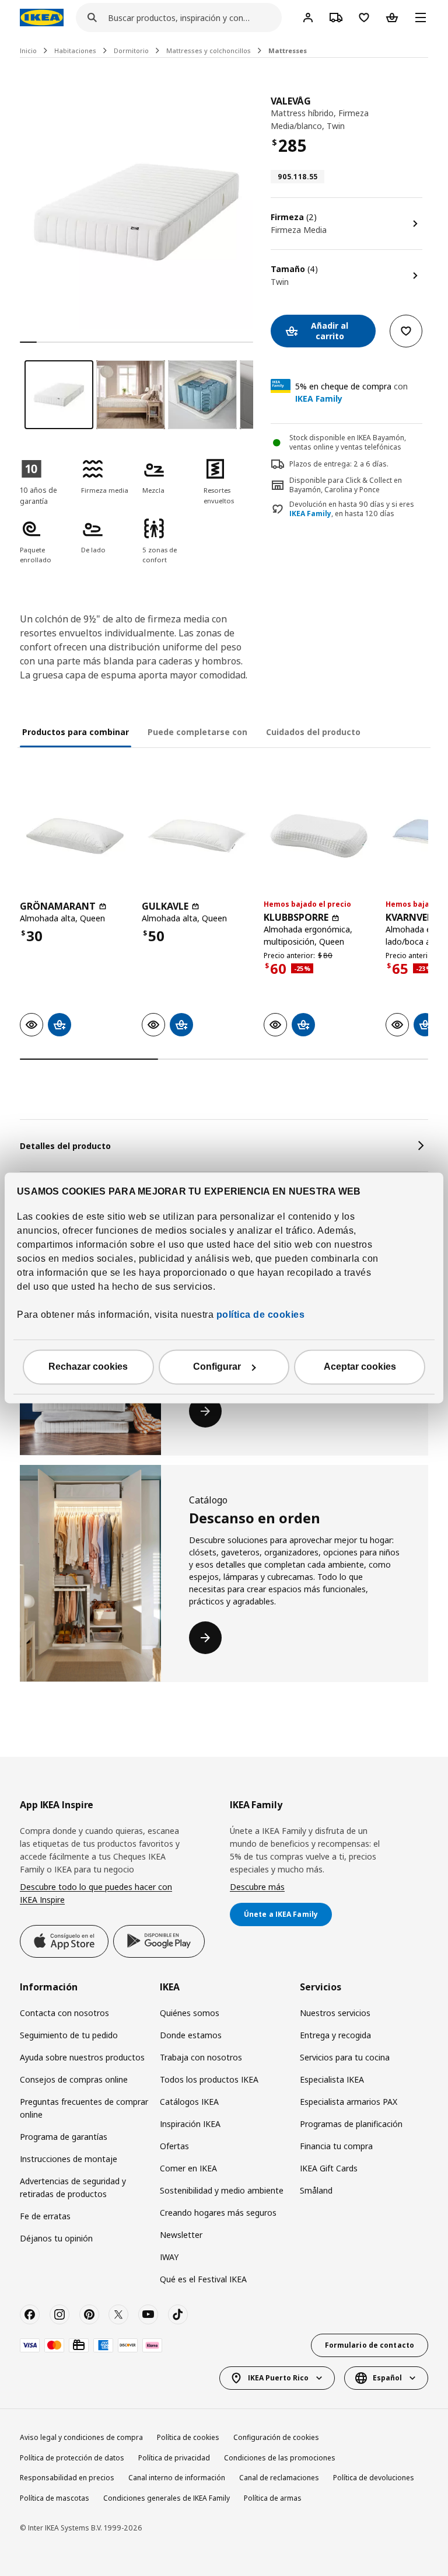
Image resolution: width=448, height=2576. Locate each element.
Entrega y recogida (335, 2035)
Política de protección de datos (72, 2458)
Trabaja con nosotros (201, 2057)
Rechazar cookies (88, 1367)
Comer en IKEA (188, 2168)
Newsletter (181, 2235)
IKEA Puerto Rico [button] (278, 2378)
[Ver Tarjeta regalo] (79, 2345)
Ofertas (174, 2146)
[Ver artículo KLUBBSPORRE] (319, 836)
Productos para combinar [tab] (76, 732)
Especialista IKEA (332, 2079)
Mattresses (288, 51)
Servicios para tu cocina (345, 2057)
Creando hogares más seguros (218, 2213)
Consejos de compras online (74, 2079)
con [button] (351, 392)
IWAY (169, 2257)
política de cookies (259, 1315)
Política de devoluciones (374, 2478)
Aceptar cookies (360, 1367)
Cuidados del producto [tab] (313, 732)
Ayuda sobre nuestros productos (82, 2057)
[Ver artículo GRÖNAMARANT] (75, 836)
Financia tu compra (336, 2146)
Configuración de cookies (276, 2437)
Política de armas (273, 2498)
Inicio (28, 51)
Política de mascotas (55, 2498)
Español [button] (387, 2378)
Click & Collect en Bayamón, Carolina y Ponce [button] (346, 485)
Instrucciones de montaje (69, 2159)
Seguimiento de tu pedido (69, 2035)
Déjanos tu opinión (56, 2238)
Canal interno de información (177, 2478)
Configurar (217, 1367)
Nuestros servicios (335, 2013)
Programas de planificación (351, 2124)
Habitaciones (75, 51)
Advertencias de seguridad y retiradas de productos (73, 2187)
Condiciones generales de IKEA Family (167, 2498)
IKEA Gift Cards (329, 2168)
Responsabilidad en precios (67, 2478)
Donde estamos (191, 2035)
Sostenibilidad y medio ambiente (222, 2190)
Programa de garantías (64, 2137)
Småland (316, 2190)
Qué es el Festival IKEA (203, 2279)
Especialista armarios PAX (349, 2102)
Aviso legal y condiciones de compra (81, 2437)
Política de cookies (188, 2437)
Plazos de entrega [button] (320, 464)
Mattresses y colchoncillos (209, 51)
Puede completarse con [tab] (197, 732)
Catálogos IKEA (189, 2102)
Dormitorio (131, 51)
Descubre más (257, 1887)
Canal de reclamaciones (279, 2478)
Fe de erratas (45, 2216)
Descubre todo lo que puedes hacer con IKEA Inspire (96, 1893)
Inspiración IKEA (190, 2124)
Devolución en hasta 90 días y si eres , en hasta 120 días (352, 509)
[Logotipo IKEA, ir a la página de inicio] (42, 18)
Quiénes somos (190, 2013)
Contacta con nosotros (64, 2013)
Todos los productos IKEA (209, 2079)
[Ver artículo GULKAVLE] (197, 836)
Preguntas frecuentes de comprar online (84, 2108)
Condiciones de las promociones (280, 2458)
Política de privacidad (174, 2458)
